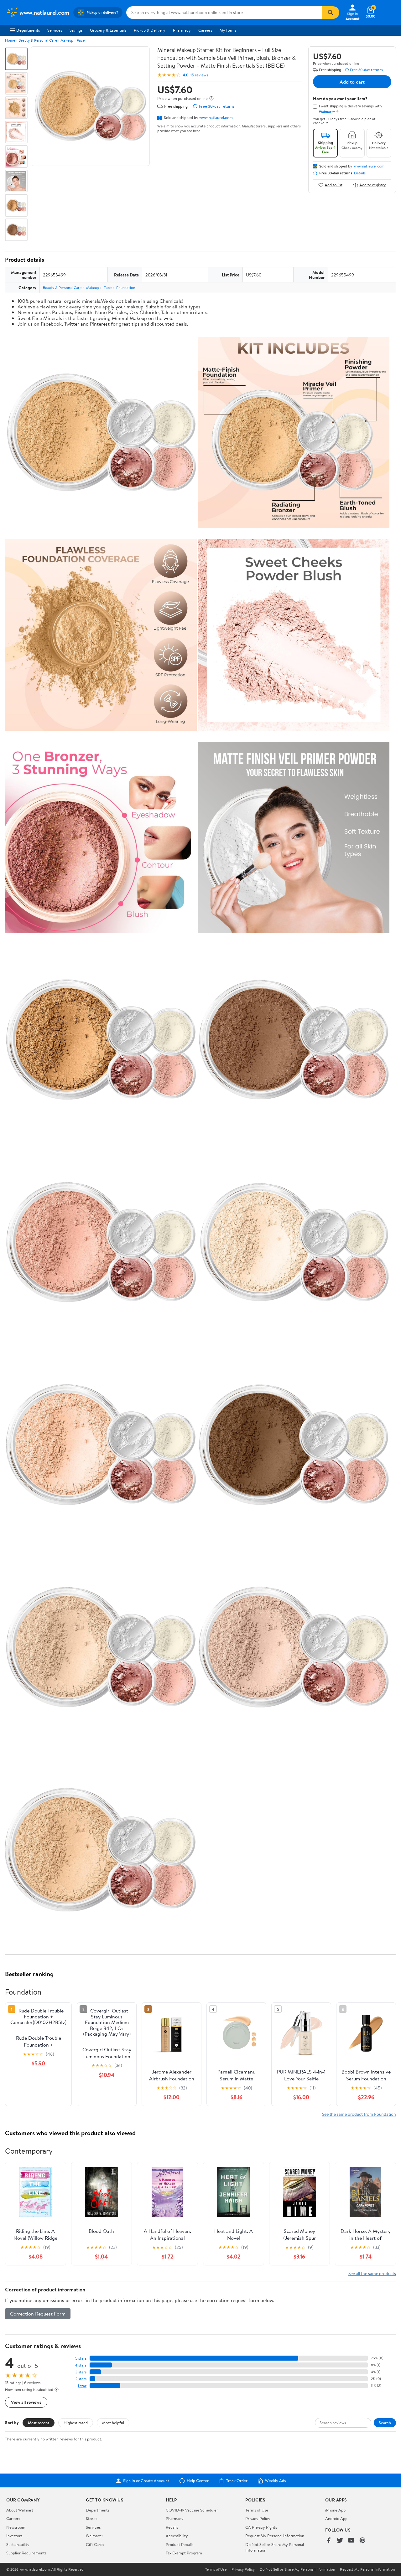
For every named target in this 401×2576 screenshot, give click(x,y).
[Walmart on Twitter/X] (340, 2541)
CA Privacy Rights (261, 2527)
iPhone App (335, 2510)
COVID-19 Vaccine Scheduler (192, 2510)
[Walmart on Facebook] (329, 2541)
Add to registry (373, 185)
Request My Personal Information (275, 2536)
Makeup (67, 40)
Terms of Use (257, 2510)
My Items (228, 30)
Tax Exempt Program (184, 2553)
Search (385, 2423)
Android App (336, 2518)
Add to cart (352, 82)
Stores (91, 2518)
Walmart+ (95, 2536)
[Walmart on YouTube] (351, 2541)
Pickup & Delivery (150, 30)
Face (81, 40)
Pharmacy (182, 30)
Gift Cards (95, 2544)
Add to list (333, 185)
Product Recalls (180, 2544)
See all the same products (372, 2273)
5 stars (81, 2358)
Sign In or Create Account (146, 2481)
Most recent (39, 2423)
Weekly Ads (275, 2481)
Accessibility (177, 2536)
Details (360, 173)
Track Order (237, 2481)
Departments (28, 30)
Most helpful (113, 2423)
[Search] (331, 13)
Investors (14, 2536)
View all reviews (26, 2402)
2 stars (81, 2379)
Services (55, 30)
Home (10, 40)
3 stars (81, 2372)
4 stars (81, 2365)
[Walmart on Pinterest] (362, 2541)
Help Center (198, 2481)
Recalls (172, 2527)
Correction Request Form (38, 2314)
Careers (205, 30)
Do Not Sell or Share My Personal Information (297, 2569)
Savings (76, 30)
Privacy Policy (258, 2518)
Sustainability (18, 2544)
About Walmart (20, 2510)
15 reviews (199, 75)
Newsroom (16, 2527)
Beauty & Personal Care (38, 40)
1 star (82, 2386)
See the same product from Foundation (359, 2114)
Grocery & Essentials (108, 30)
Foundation (126, 288)
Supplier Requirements (26, 2553)
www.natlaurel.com (216, 117)
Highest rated (76, 2423)
